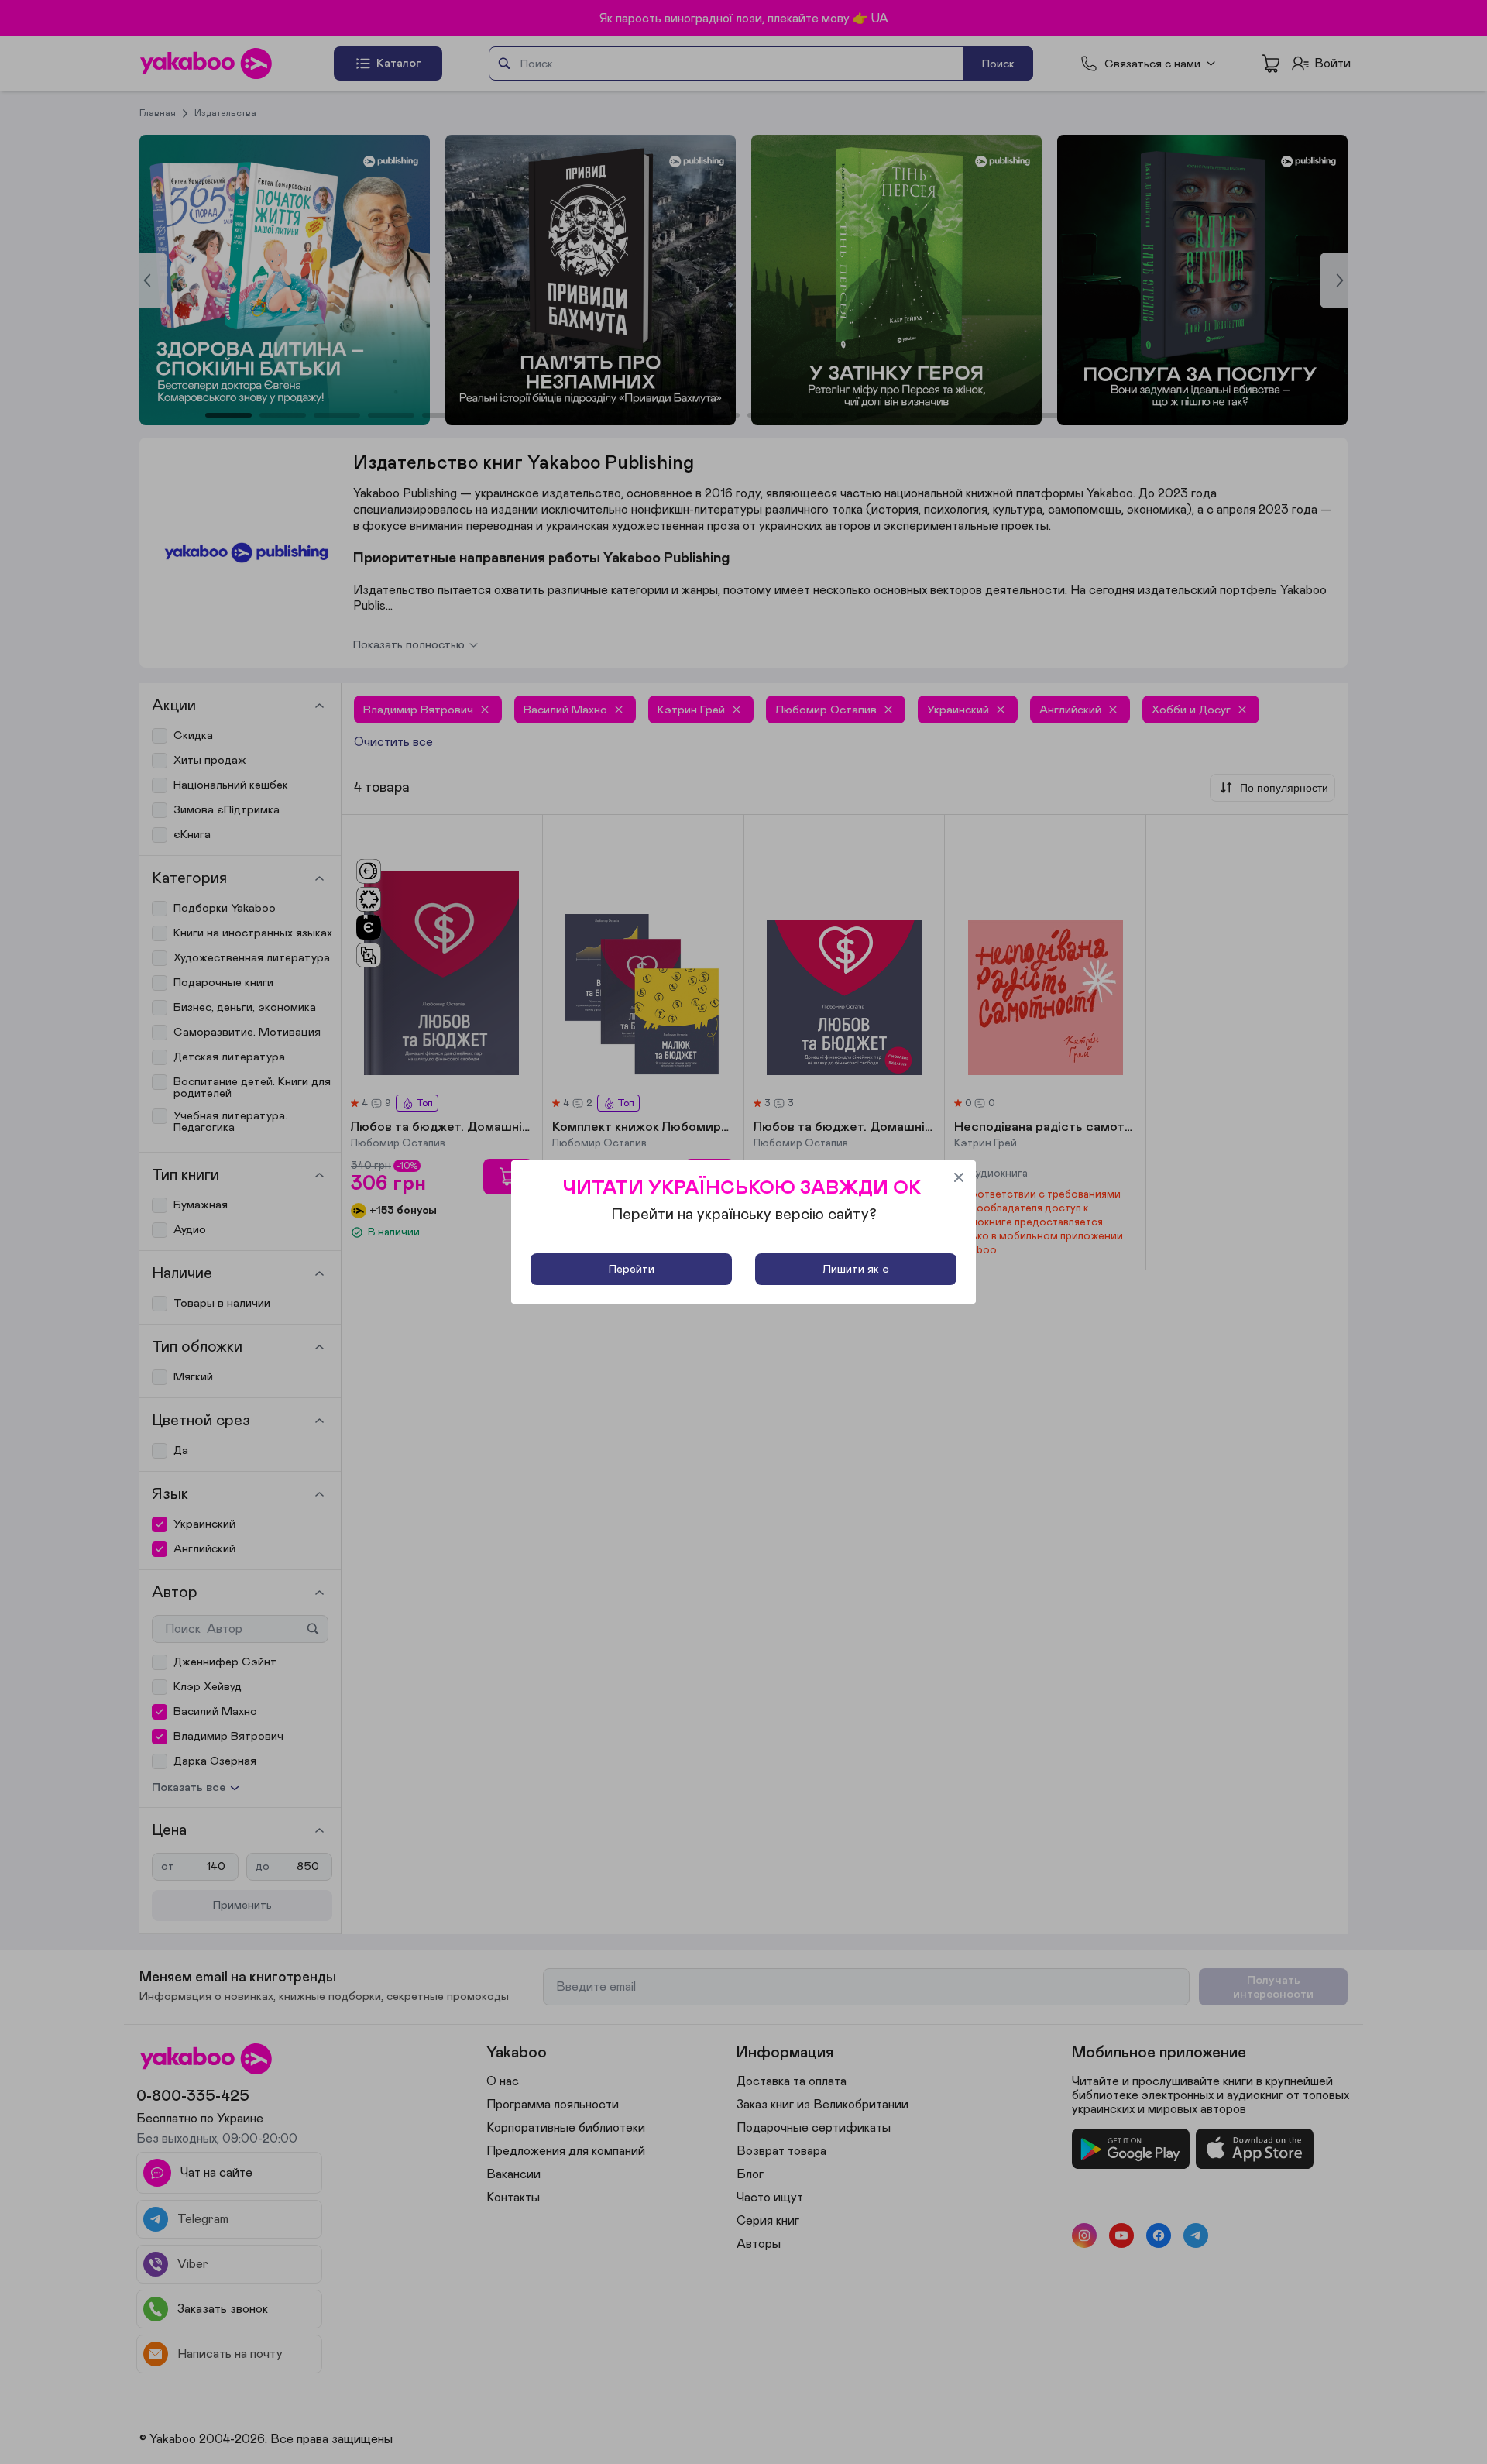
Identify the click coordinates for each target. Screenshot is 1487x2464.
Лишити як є (856, 1269)
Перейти (632, 1269)
